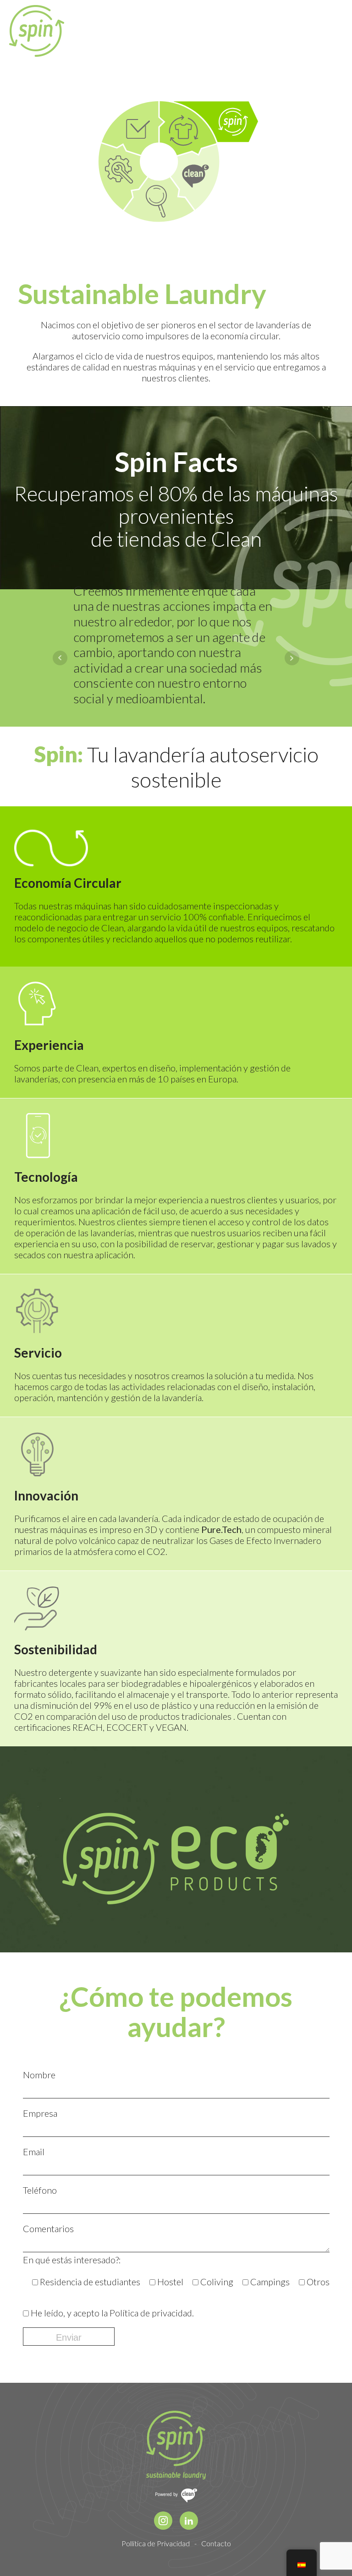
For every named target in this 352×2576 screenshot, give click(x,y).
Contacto (216, 2543)
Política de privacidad (151, 2313)
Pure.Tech (221, 1529)
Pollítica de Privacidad (156, 2543)
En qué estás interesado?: (72, 2260)
